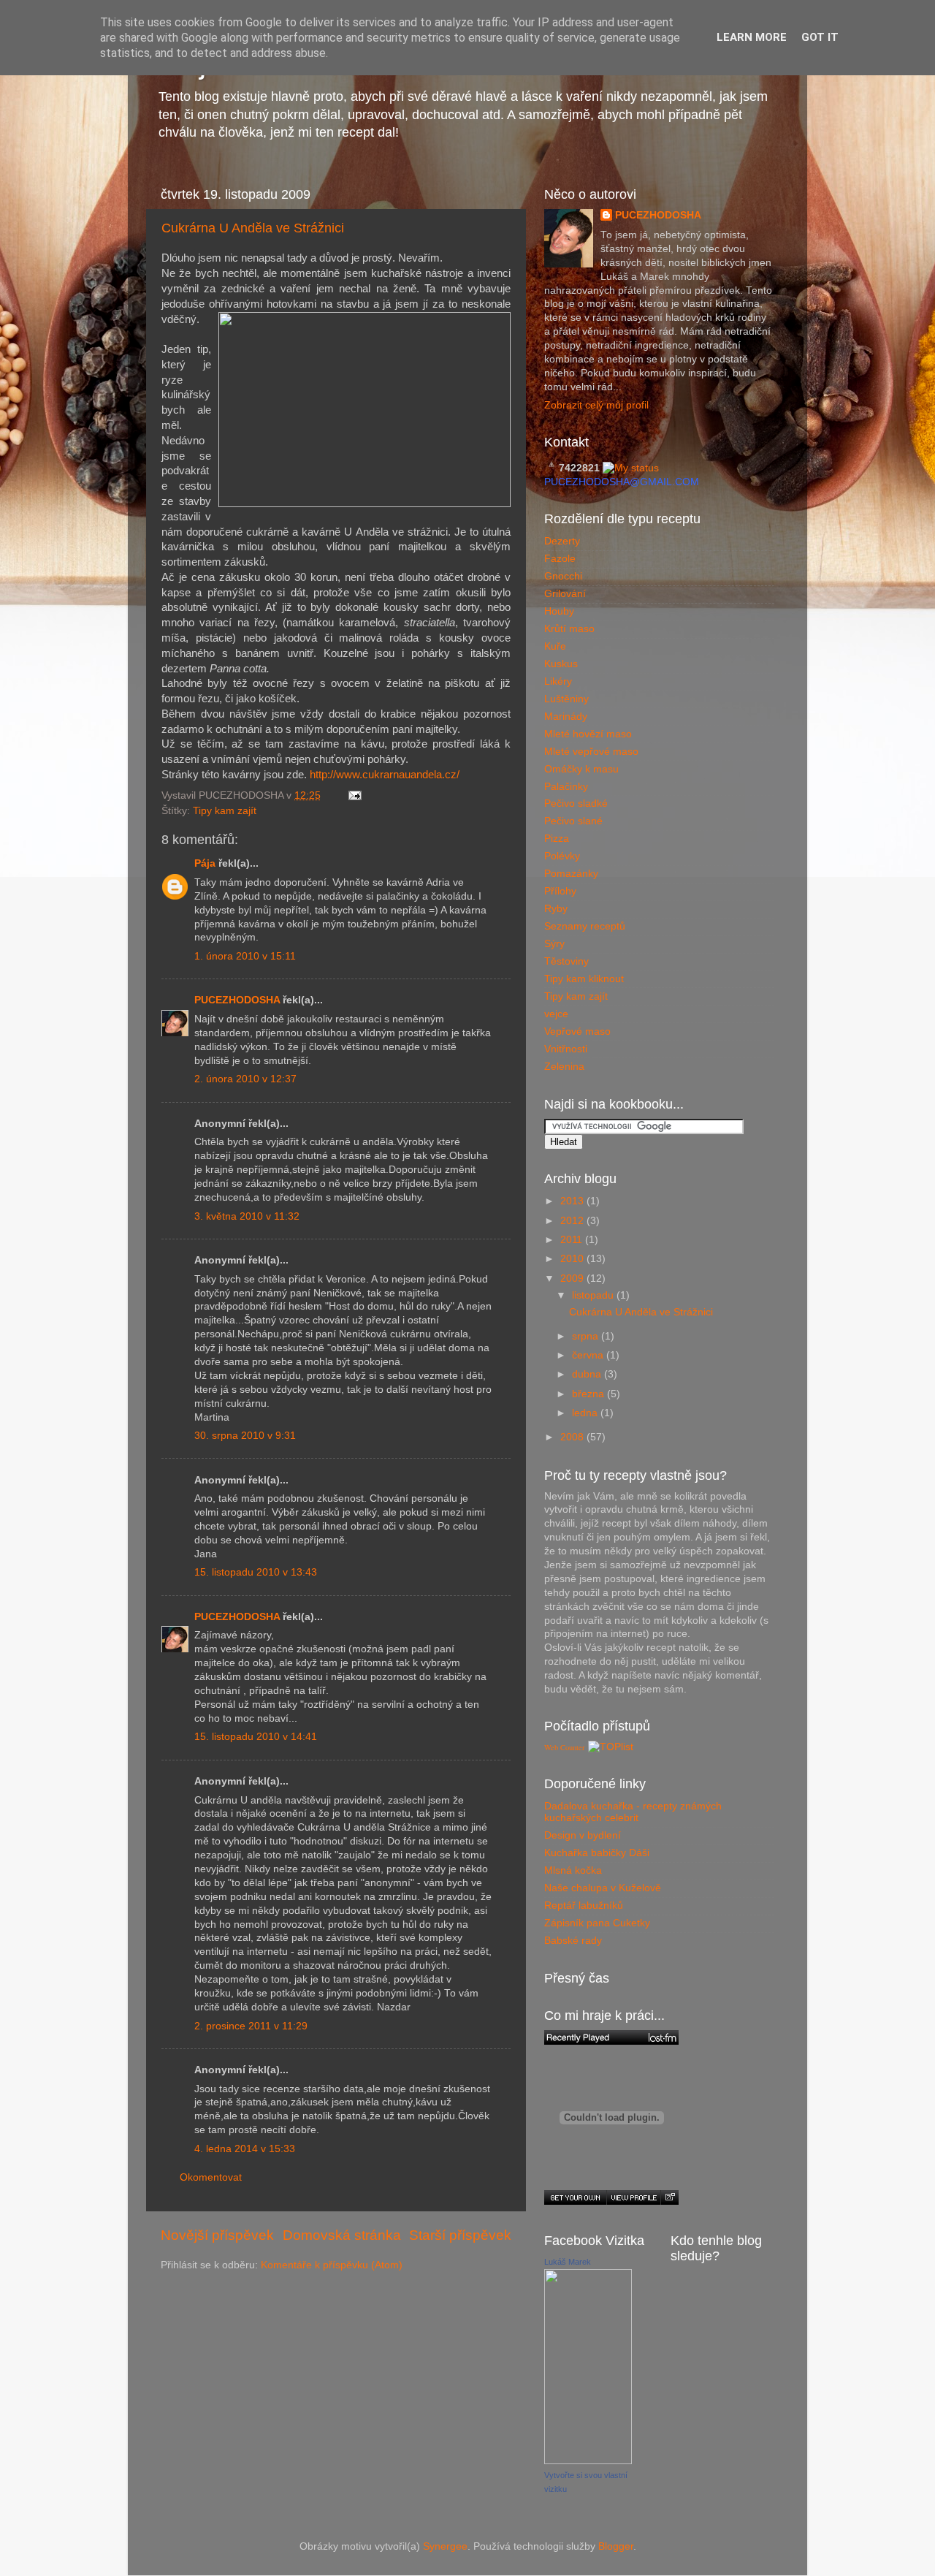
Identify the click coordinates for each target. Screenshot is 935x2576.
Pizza (557, 839)
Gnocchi (563, 576)
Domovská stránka (342, 2235)
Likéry (558, 681)
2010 (573, 1259)
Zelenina (564, 1067)
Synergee (445, 2546)
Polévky (562, 856)
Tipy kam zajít (225, 811)
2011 (573, 1240)
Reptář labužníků (584, 1906)
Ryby (556, 909)
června (589, 1355)
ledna (586, 1413)
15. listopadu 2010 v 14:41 (256, 1737)
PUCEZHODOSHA (237, 1000)
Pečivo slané (573, 821)
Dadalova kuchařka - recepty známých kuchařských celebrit (633, 1812)
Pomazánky (571, 874)
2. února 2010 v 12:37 (245, 1079)
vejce (556, 1014)
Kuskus (561, 664)
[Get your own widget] (575, 2197)
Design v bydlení (583, 1835)
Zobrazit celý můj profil (596, 405)
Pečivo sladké (576, 803)
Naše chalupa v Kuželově (603, 1888)
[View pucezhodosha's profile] (633, 2197)
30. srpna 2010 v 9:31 (245, 1436)
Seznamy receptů (585, 926)
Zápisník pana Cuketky (597, 1923)
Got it (820, 37)
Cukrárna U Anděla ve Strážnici (253, 228)
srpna (587, 1336)
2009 (573, 1278)
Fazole (560, 559)
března (589, 1394)
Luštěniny (566, 699)
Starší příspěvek (460, 2235)
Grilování (565, 594)
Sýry (554, 944)
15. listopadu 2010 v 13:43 (256, 1572)
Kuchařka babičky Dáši (597, 1853)
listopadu (594, 1295)
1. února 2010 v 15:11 (245, 956)
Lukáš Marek (568, 2262)
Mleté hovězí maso (588, 734)
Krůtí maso (569, 629)
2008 (573, 1437)
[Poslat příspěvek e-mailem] (352, 795)
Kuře (555, 646)
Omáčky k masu (581, 769)
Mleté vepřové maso (591, 752)
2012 (573, 1221)
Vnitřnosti (566, 1049)
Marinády (566, 717)
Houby (559, 611)
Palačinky (566, 787)
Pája (205, 863)
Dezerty (562, 541)
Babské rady (573, 1941)
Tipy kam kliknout (584, 979)
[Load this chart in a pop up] (669, 2197)
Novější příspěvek (217, 2235)
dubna (588, 1374)
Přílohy (560, 891)
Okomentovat (211, 2177)
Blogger (616, 2546)
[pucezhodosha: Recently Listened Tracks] (611, 2037)
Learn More (752, 37)
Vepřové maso (577, 1031)
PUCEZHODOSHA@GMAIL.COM (622, 482)
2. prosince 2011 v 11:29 (251, 2026)
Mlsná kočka (573, 1870)
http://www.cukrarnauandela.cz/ (385, 775)
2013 (573, 1201)
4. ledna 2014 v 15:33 (245, 2149)
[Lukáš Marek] (588, 2461)
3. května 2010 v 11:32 (247, 1216)
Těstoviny (566, 961)
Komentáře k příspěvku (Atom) (332, 2265)
